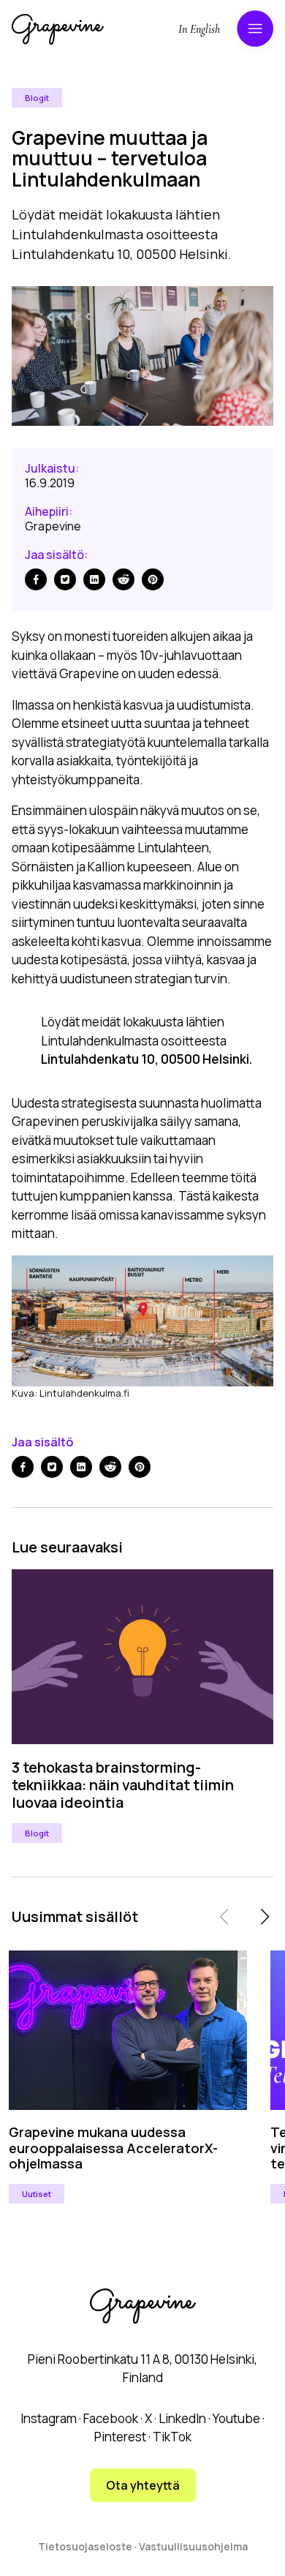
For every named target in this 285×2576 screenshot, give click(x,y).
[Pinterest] (153, 579)
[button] (265, 1917)
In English (199, 29)
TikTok (172, 2437)
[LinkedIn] (94, 579)
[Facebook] (36, 579)
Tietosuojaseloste (85, 2546)
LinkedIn (182, 2418)
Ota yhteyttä (143, 2485)
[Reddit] (123, 579)
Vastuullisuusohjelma (193, 2546)
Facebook (111, 2418)
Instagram (49, 2418)
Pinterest (120, 2437)
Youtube (236, 2418)
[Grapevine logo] (58, 29)
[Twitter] (65, 579)
